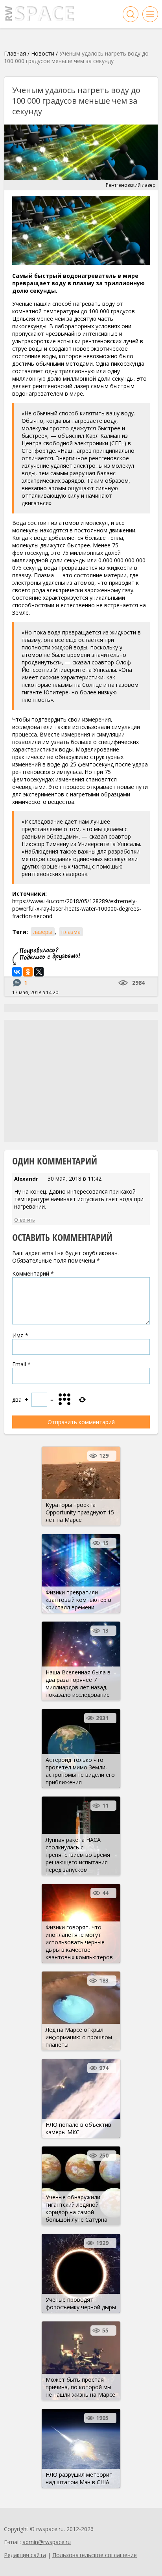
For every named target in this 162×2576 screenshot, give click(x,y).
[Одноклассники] (28, 972)
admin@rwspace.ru (47, 2542)
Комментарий (33, 1273)
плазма (71, 932)
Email (21, 1364)
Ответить (25, 1220)
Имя (20, 1335)
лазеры (43, 932)
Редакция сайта (25, 2555)
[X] (39, 972)
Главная (15, 53)
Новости (43, 53)
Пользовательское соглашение (95, 2555)
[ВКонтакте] (17, 972)
